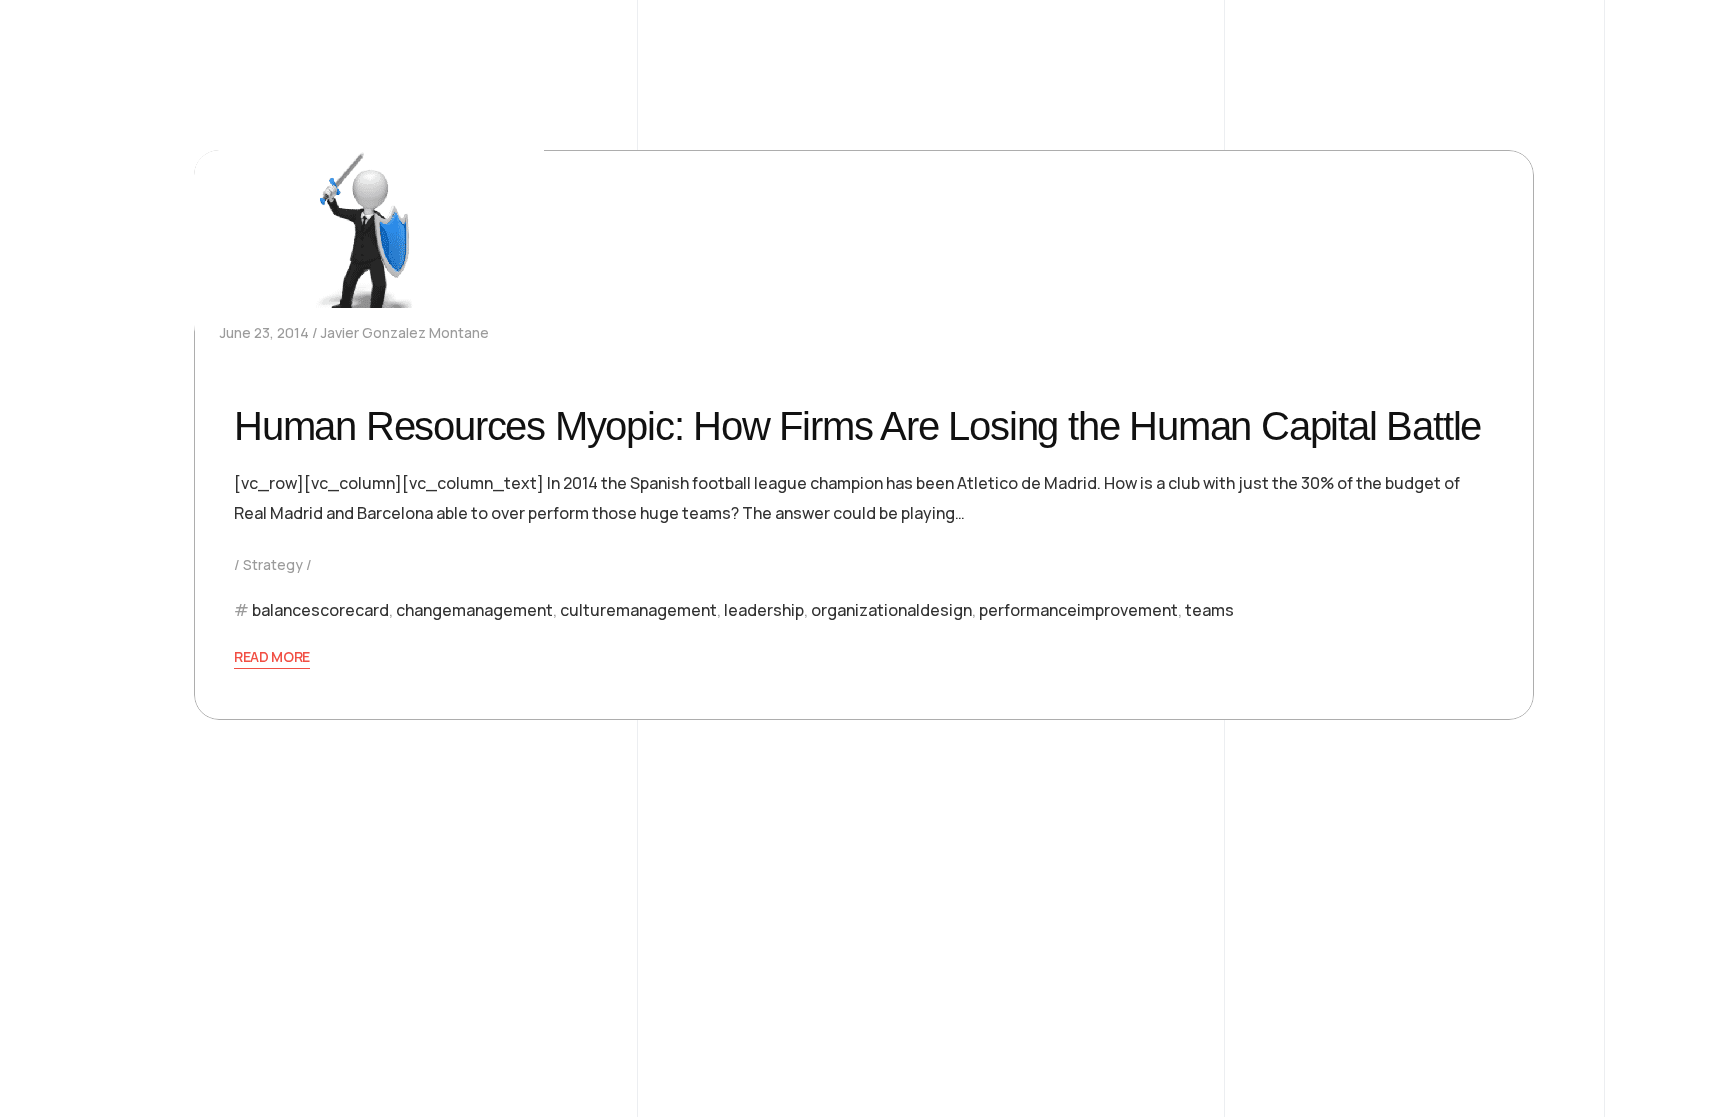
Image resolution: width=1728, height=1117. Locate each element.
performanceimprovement (1078, 610)
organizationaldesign (891, 610)
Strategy (273, 564)
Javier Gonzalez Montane (405, 332)
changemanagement (474, 610)
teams (1209, 610)
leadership (764, 610)
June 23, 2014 (264, 332)
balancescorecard (320, 610)
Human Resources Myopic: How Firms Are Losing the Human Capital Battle (857, 426)
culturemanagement (638, 610)
